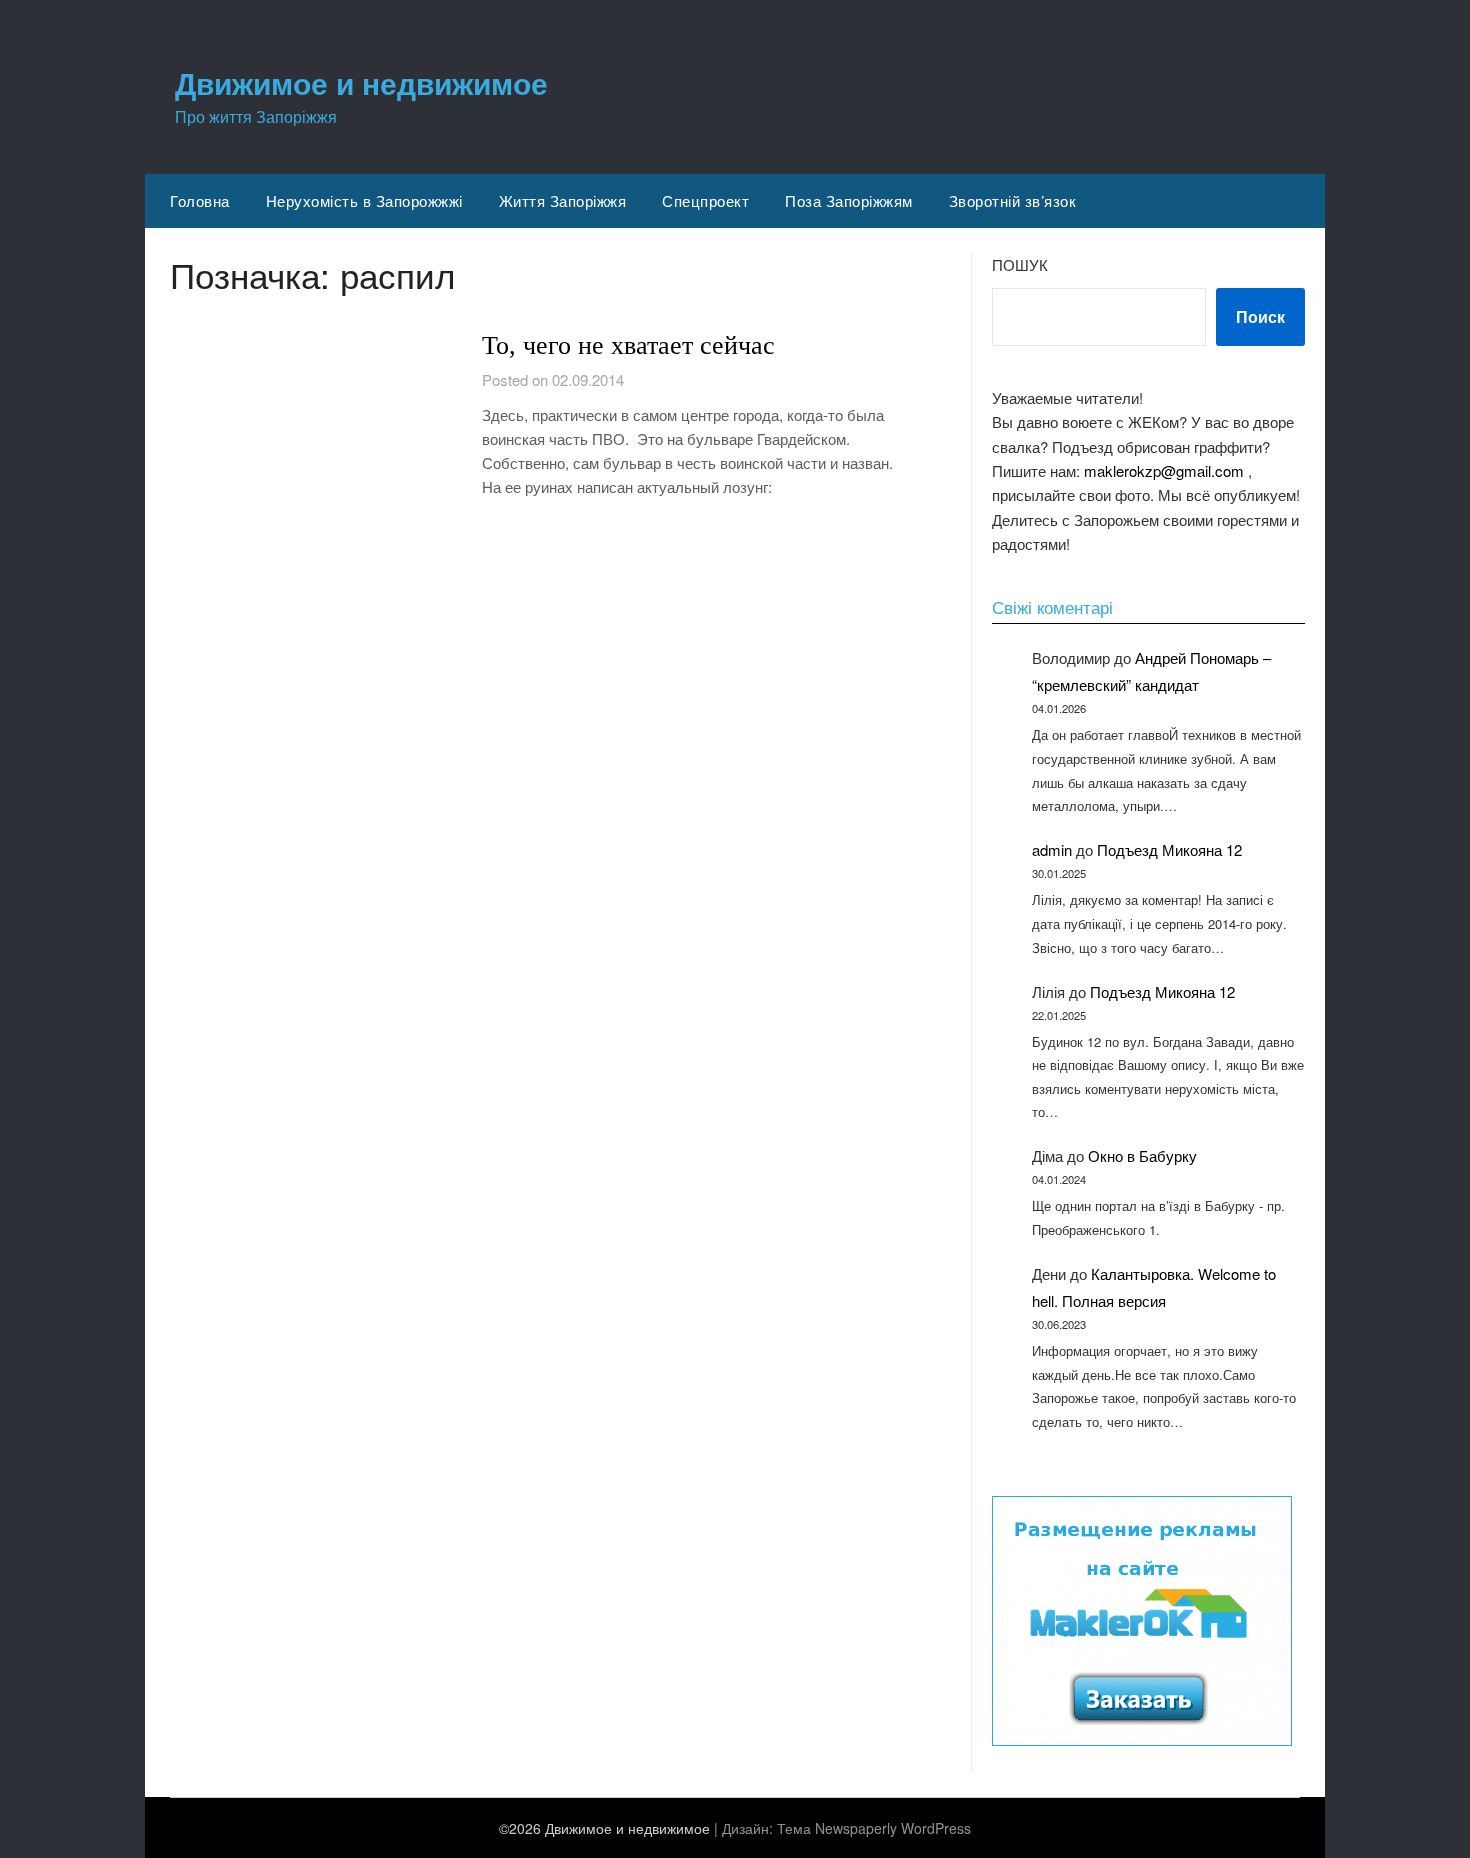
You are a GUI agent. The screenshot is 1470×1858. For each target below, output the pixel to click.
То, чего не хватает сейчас (628, 345)
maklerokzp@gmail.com (1164, 470)
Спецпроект (705, 200)
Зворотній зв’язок (1013, 200)
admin (1052, 849)
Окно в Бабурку (1142, 1155)
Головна (200, 200)
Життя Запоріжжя (563, 200)
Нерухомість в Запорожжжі (364, 200)
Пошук (1020, 264)
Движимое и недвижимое (361, 82)
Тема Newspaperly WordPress (874, 1828)
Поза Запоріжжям (849, 200)
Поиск (1260, 316)
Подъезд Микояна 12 (1169, 849)
